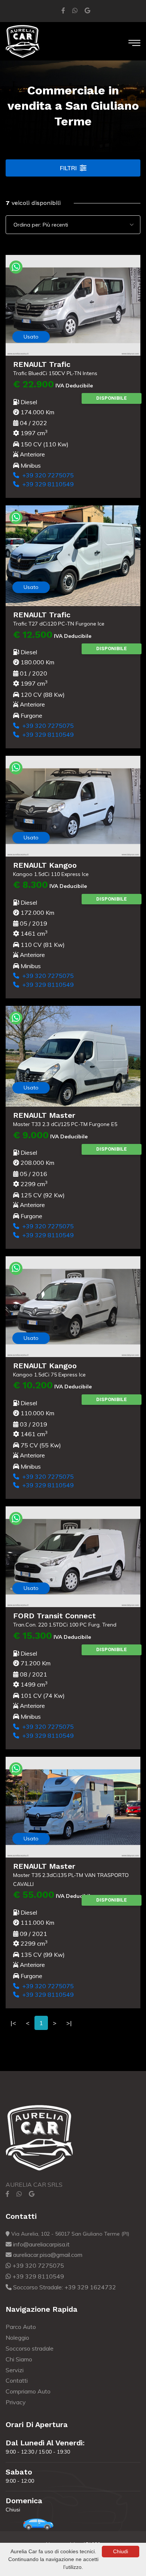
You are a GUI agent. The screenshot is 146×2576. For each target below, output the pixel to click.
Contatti (17, 2380)
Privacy (16, 2402)
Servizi (15, 2370)
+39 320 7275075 (46, 475)
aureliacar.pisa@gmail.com (47, 2255)
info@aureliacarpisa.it (41, 2244)
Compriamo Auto (28, 2391)
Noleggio (17, 2338)
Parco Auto (21, 2327)
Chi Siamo (19, 2359)
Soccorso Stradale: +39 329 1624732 (64, 2287)
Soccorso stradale (30, 2348)
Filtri (68, 168)
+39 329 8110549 (46, 484)
